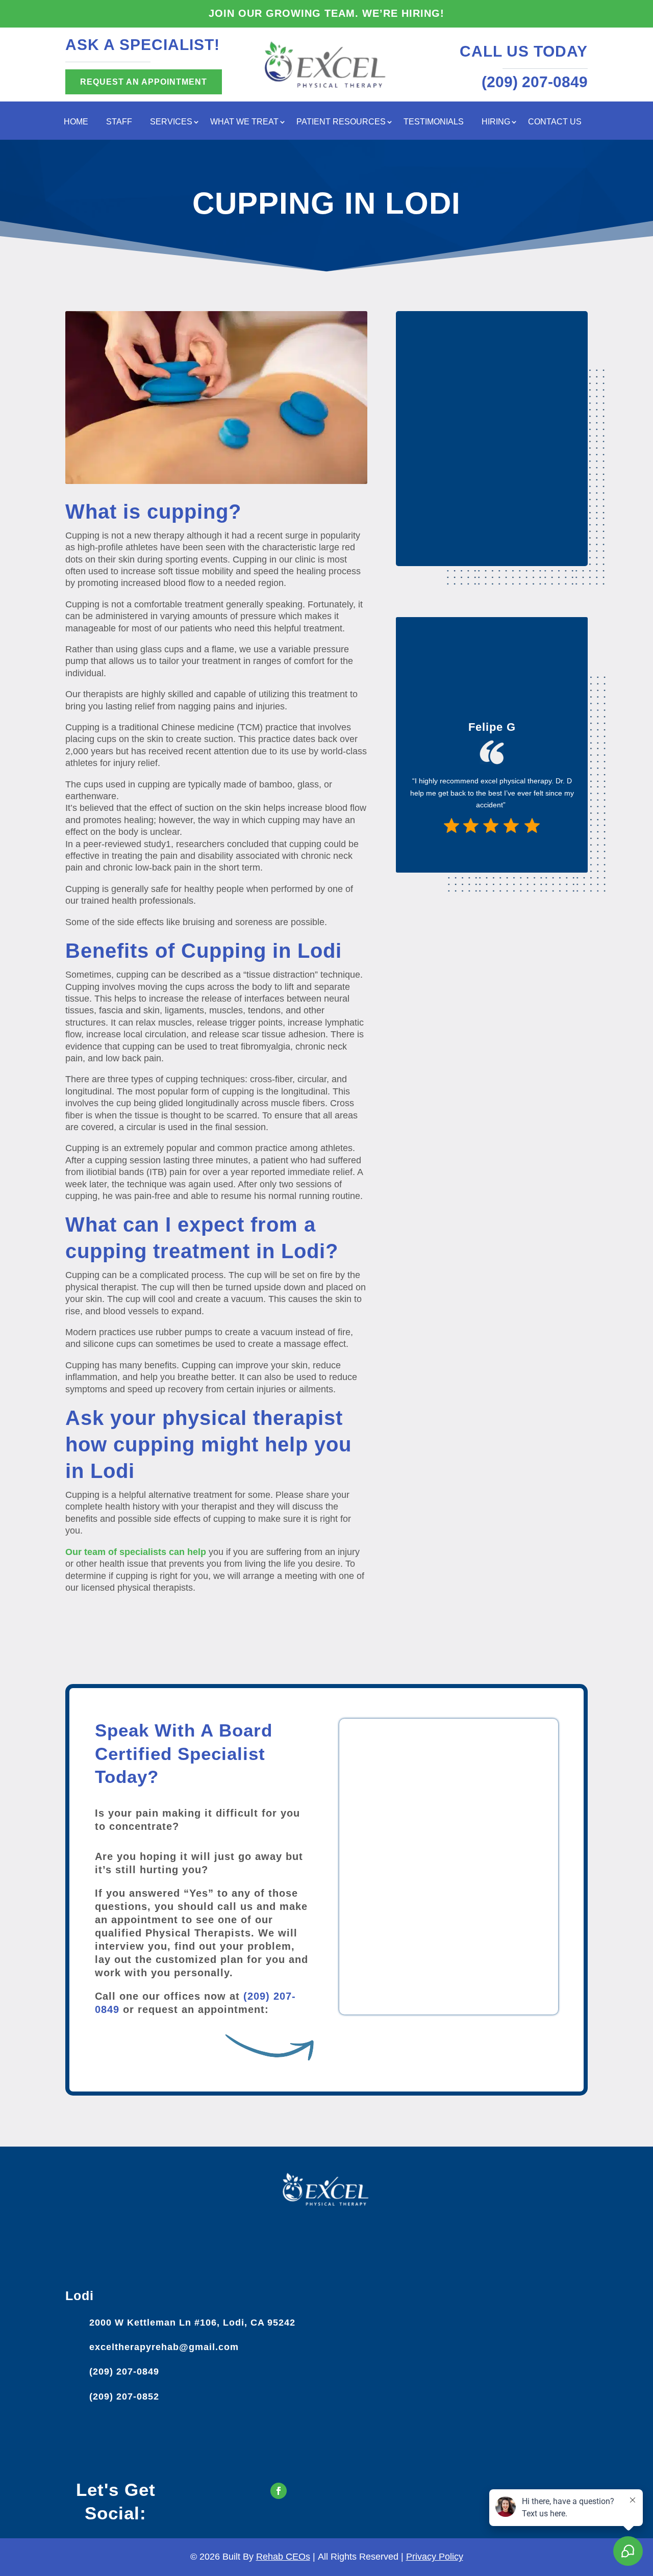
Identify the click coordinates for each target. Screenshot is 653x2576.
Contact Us (555, 122)
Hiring (496, 122)
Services (171, 122)
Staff (119, 122)
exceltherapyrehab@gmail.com (164, 2347)
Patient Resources (341, 122)
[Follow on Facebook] (279, 2491)
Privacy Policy (435, 2557)
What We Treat (244, 122)
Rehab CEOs (283, 2557)
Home (76, 122)
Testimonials (434, 122)
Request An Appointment (144, 82)
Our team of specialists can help (136, 1552)
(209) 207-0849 (124, 2371)
